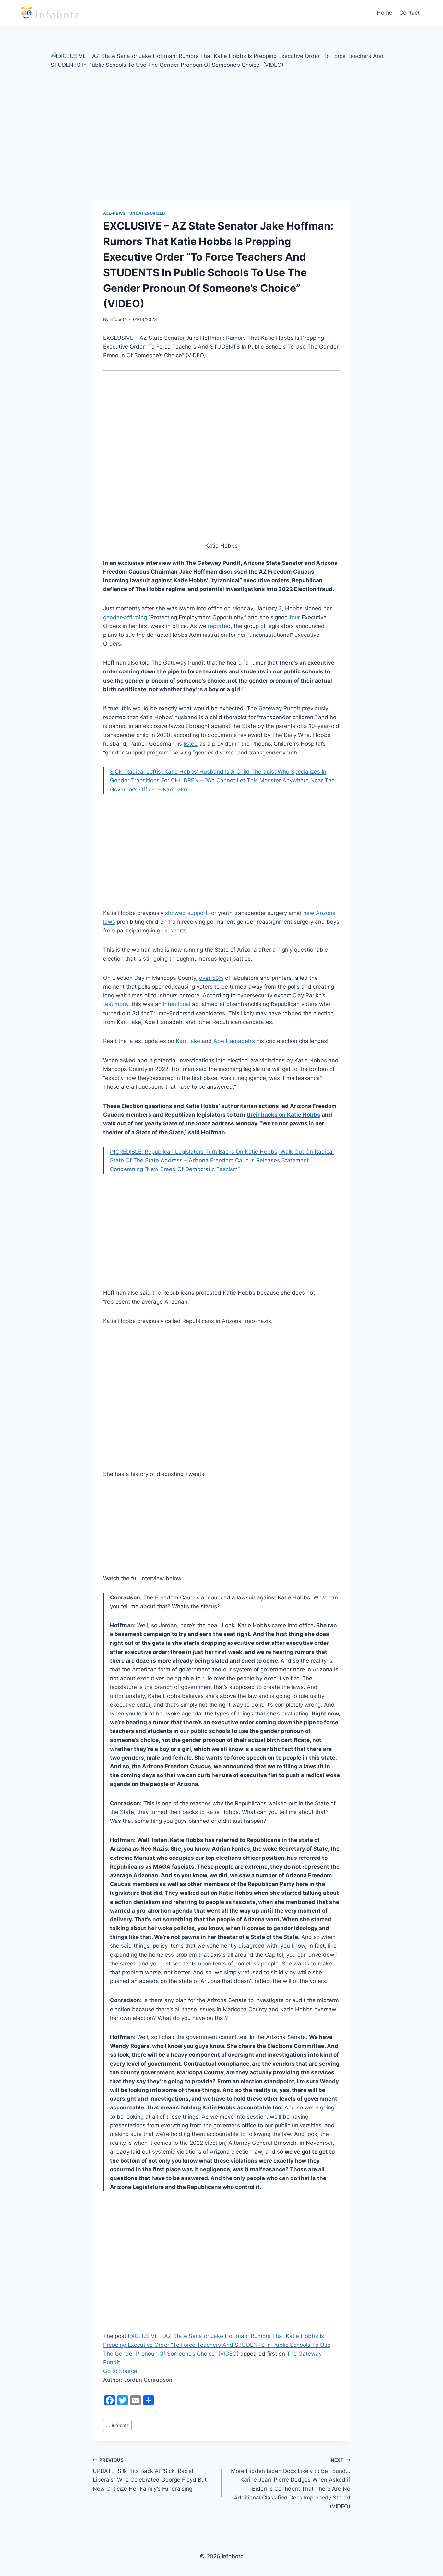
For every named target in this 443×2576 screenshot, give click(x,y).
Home (385, 13)
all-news (114, 213)
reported (219, 626)
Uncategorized (147, 213)
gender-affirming (125, 617)
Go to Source (120, 2371)
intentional (177, 1004)
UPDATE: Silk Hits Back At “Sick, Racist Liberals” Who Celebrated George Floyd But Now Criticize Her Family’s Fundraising (150, 2475)
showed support (186, 913)
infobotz (118, 319)
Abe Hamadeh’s (234, 1041)
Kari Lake (188, 1041)
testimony (116, 1004)
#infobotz (117, 2425)
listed (191, 744)
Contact (409, 13)
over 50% (211, 978)
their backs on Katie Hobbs (284, 1115)
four (295, 617)
